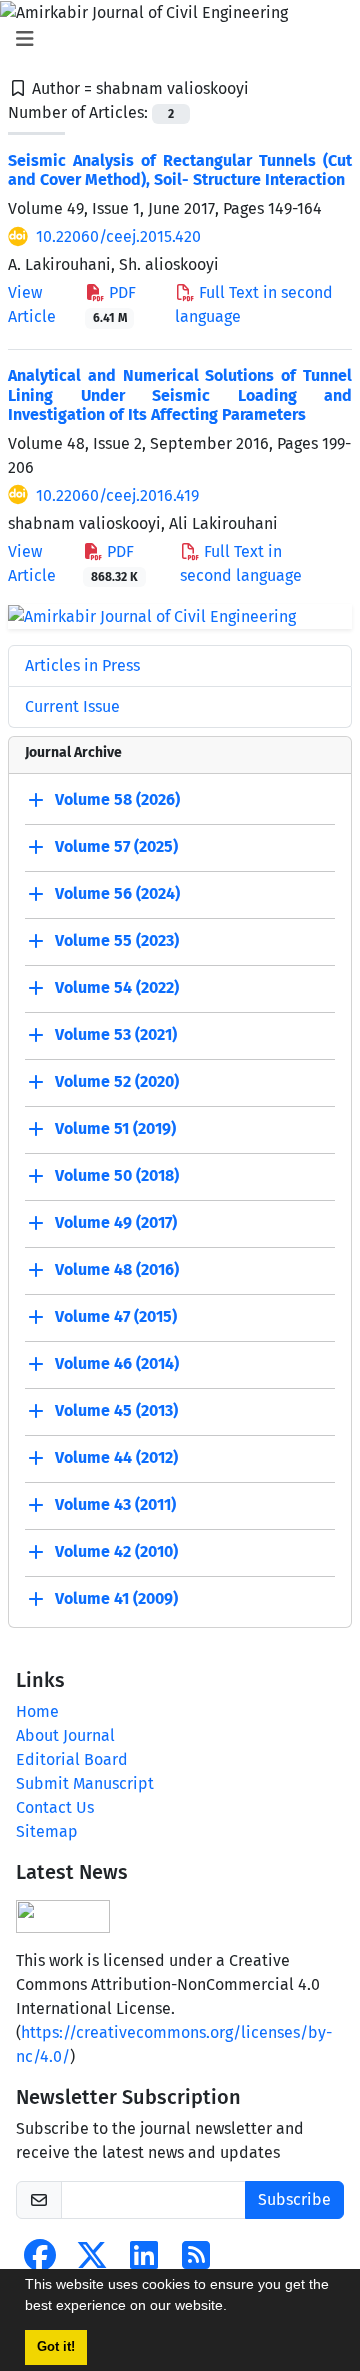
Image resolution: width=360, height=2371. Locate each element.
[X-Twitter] (92, 2261)
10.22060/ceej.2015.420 (118, 236)
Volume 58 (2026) (117, 800)
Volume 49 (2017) (116, 1223)
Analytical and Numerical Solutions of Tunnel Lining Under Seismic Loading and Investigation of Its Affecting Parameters (180, 394)
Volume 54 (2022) (117, 988)
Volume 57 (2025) (116, 847)
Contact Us (55, 1807)
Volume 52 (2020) (117, 1082)
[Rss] (196, 2261)
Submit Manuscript (85, 1783)
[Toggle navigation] (174, 39)
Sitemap (47, 1831)
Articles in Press (82, 665)
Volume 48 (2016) (117, 1270)
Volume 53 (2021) (116, 1035)
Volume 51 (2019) (115, 1129)
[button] (234, 2308)
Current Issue (72, 706)
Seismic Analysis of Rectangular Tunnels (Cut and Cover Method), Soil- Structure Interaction (180, 170)
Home (37, 1711)
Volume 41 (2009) (116, 1599)
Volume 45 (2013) (116, 1411)
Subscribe (294, 2199)
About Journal (65, 1735)
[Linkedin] (144, 2261)
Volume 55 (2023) (117, 941)
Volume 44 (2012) (116, 1458)
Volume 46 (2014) (117, 1364)
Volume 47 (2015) (116, 1317)
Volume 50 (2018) (117, 1176)
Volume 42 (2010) (116, 1552)
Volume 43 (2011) (115, 1505)
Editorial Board (72, 1759)
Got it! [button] (56, 2347)
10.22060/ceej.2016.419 (117, 495)
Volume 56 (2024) (117, 894)
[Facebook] (40, 2261)
